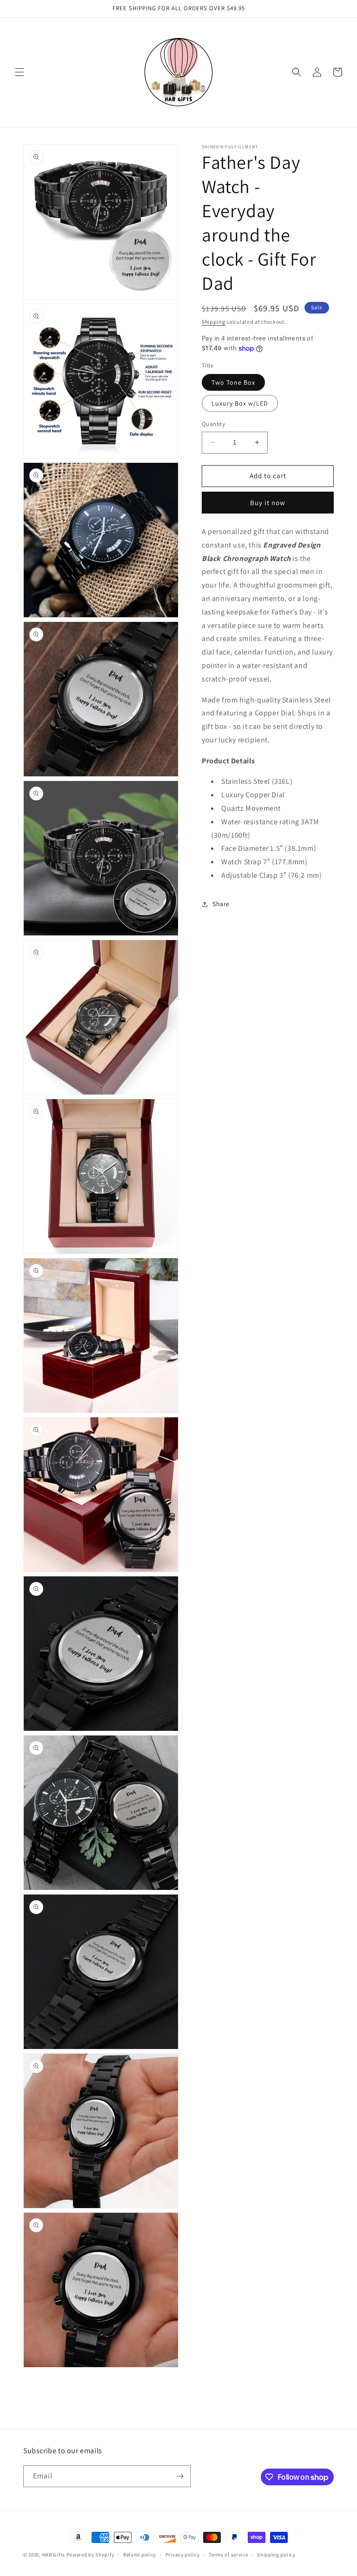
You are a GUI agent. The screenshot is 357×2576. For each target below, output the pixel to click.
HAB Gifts (54, 2555)
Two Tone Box (233, 382)
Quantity (213, 424)
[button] (20, 72)
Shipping (214, 322)
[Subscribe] (180, 2476)
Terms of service (228, 2555)
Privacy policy (183, 2555)
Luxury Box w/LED (240, 403)
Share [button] (221, 904)
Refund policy (140, 2555)
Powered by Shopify (90, 2555)
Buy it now (268, 503)
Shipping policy (276, 2555)
